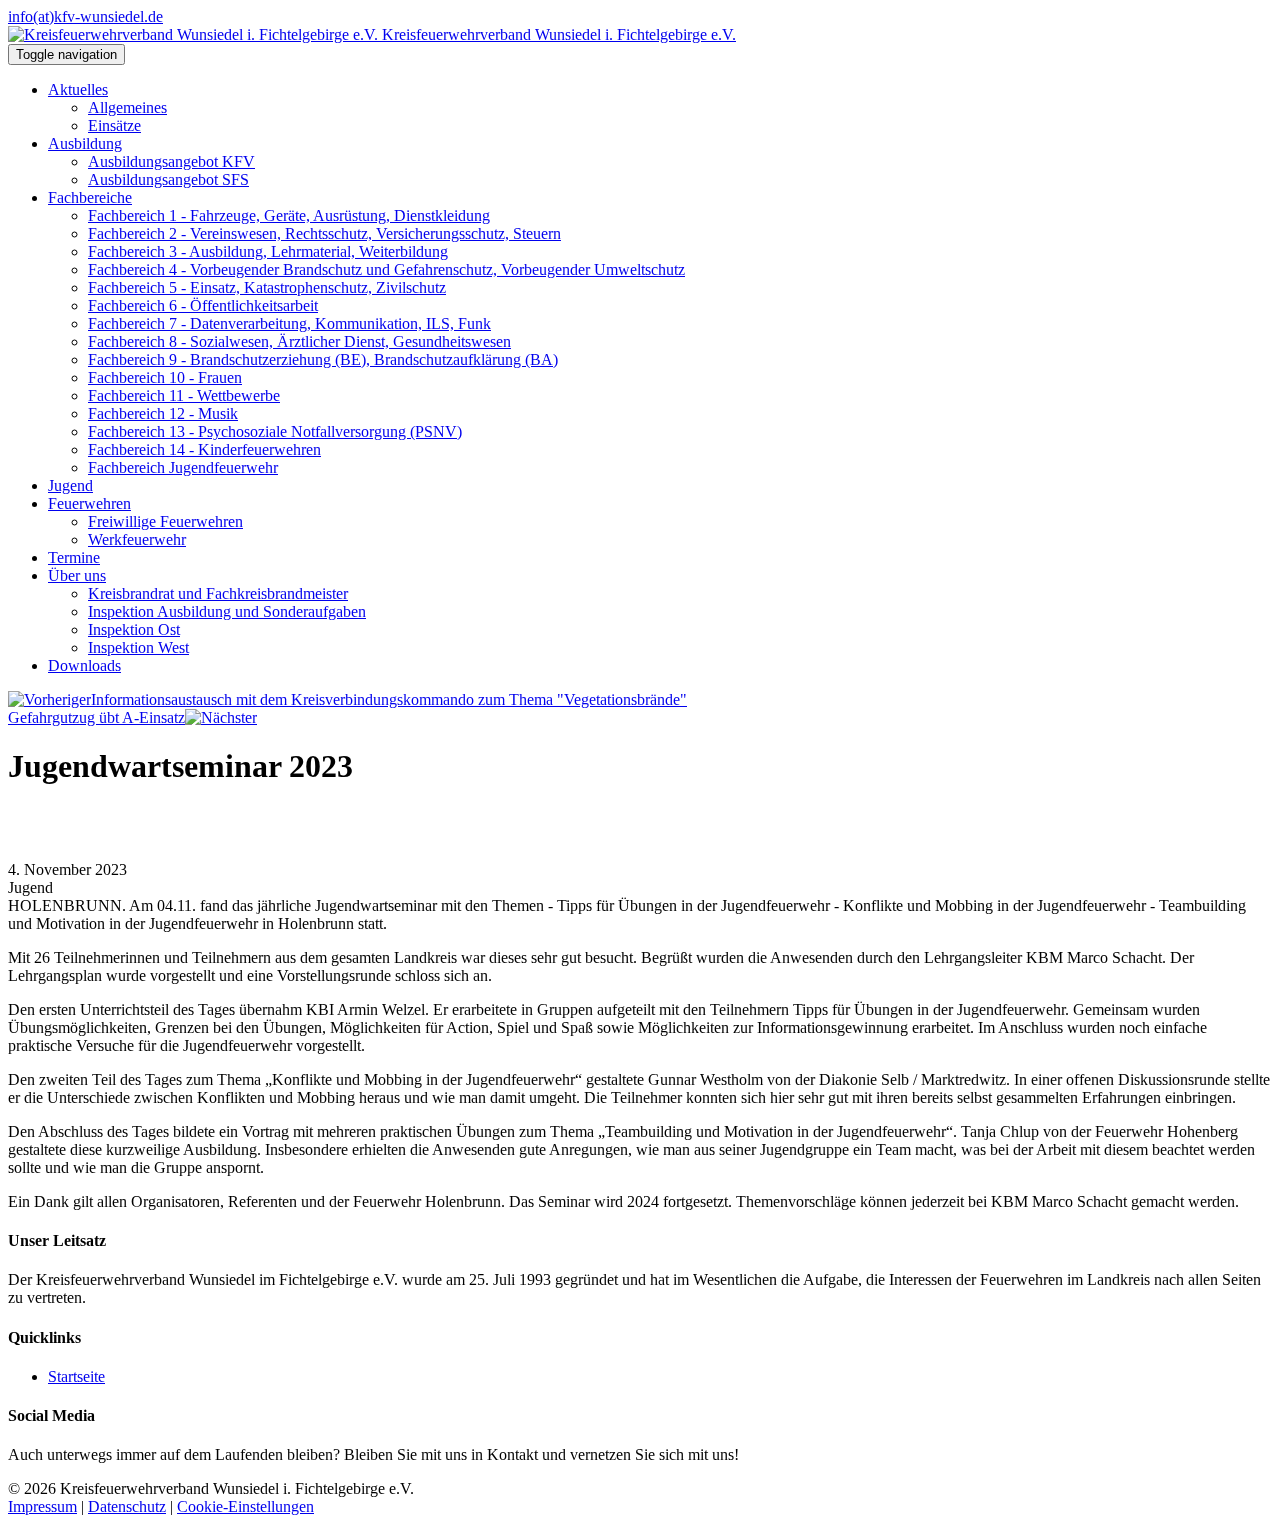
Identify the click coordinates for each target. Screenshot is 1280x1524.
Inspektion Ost (134, 629)
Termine (74, 557)
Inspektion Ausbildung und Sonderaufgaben (227, 611)
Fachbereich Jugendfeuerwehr (183, 467)
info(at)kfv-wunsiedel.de (85, 16)
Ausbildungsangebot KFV (171, 161)
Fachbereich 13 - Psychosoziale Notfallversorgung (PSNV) (275, 431)
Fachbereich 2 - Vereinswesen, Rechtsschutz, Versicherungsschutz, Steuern (324, 233)
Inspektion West (138, 647)
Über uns (77, 575)
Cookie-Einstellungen (245, 1506)
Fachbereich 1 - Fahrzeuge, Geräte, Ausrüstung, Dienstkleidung (289, 215)
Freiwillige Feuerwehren (165, 521)
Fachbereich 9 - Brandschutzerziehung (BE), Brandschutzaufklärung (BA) (323, 359)
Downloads (84, 665)
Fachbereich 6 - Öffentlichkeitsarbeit (203, 305)
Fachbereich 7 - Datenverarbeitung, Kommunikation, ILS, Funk (289, 323)
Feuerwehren (89, 503)
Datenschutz (127, 1506)
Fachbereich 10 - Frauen (165, 377)
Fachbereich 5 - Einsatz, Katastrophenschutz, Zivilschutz (267, 287)
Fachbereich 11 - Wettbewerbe (184, 395)
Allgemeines (127, 107)
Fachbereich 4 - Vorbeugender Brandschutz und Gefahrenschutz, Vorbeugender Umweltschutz (386, 269)
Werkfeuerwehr (137, 539)
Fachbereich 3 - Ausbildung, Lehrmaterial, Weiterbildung (268, 251)
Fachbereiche (90, 197)
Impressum (42, 1506)
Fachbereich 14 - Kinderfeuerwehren (204, 449)
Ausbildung (85, 143)
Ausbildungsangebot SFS (168, 179)
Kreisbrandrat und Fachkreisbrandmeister (218, 593)
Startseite (76, 1376)
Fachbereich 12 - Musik (163, 413)
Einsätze (114, 125)
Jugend (70, 485)
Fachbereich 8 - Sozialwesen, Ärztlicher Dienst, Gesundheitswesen (299, 341)
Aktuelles (78, 89)
